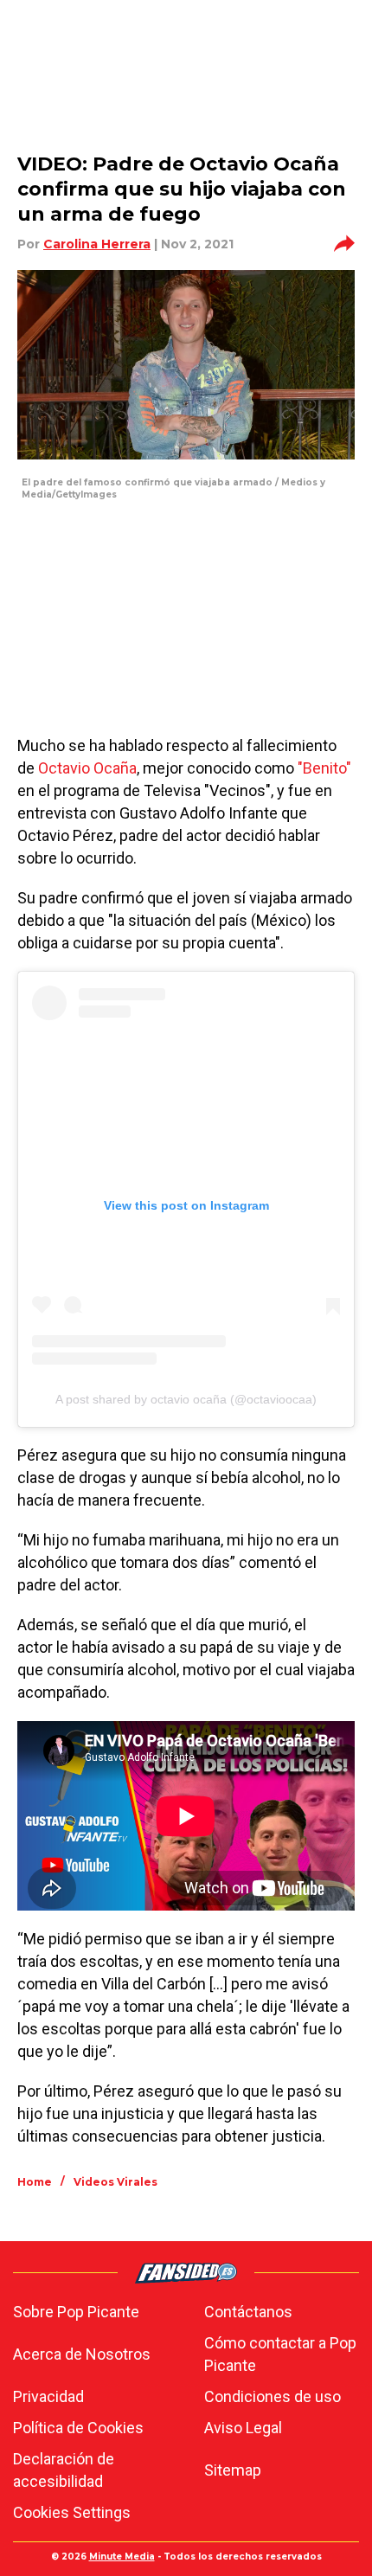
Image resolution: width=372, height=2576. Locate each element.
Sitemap (233, 2470)
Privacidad (48, 2396)
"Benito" (324, 768)
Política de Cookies (78, 2428)
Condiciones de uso (273, 2396)
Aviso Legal (243, 2428)
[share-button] (344, 244)
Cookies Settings (72, 2512)
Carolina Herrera (97, 244)
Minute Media (122, 2557)
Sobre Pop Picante (76, 2312)
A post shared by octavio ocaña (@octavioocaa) (186, 1399)
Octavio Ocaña (87, 768)
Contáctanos (248, 2312)
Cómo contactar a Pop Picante (280, 2354)
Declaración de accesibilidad (64, 2470)
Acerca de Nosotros (82, 2354)
